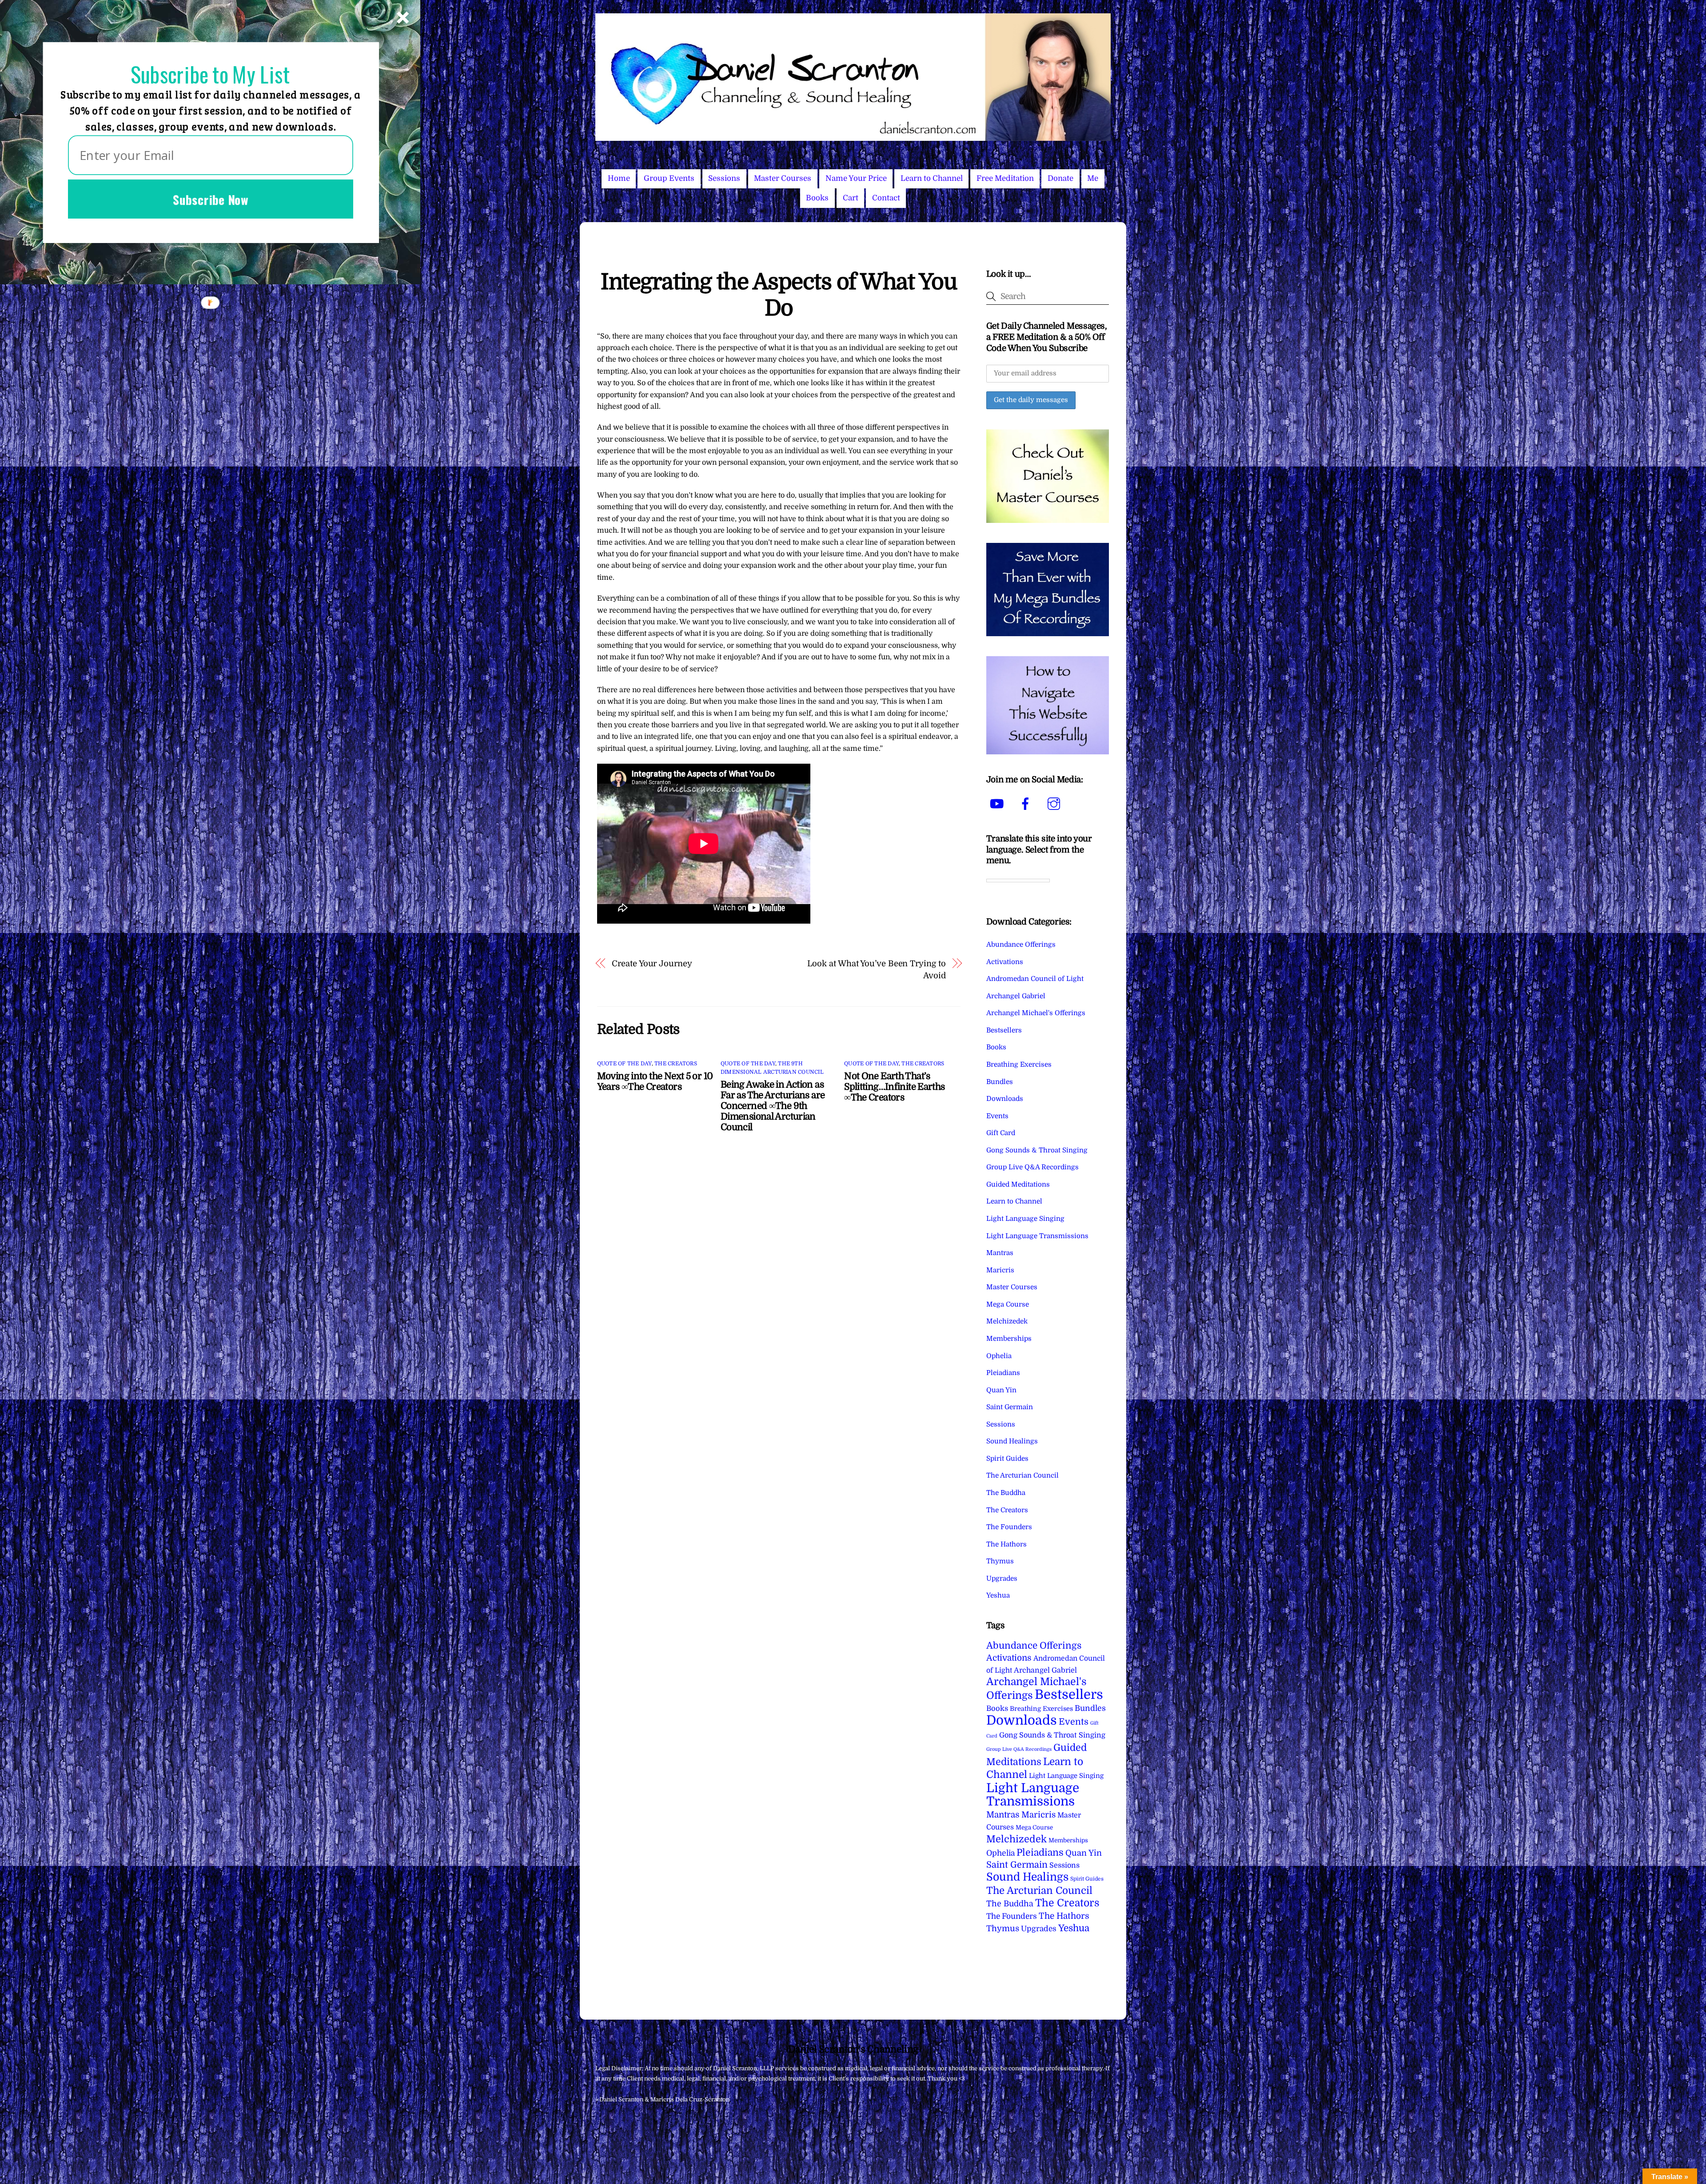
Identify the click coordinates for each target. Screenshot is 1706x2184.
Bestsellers (1004, 1030)
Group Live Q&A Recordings (1032, 1167)
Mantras (1000, 1253)
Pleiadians (1003, 1373)
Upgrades (1002, 1578)
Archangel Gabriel (1016, 996)
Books (817, 198)
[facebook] (1027, 804)
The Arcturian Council (1022, 1475)
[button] (210, 74)
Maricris (1000, 1270)
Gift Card (1001, 1133)
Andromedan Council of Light (1035, 979)
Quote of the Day (624, 1064)
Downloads (1005, 1099)
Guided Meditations (1018, 1184)
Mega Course (1008, 1304)
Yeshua (998, 1595)
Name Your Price (856, 178)
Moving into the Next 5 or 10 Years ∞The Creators (655, 1081)
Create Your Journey (652, 963)
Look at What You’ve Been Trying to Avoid (876, 969)
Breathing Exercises (1019, 1064)
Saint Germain (1010, 1407)
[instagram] (1055, 804)
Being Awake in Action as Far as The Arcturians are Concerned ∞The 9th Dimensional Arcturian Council (773, 1106)
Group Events (669, 178)
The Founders (1009, 1527)
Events (997, 1116)
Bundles (1000, 1082)
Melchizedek (1007, 1321)
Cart (851, 198)
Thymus (1000, 1561)
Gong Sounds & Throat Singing (1037, 1150)
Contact (886, 198)
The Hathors (1006, 1544)
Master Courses (783, 178)
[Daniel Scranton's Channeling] (853, 137)
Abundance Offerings (1021, 945)
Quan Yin (1001, 1390)
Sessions (724, 178)
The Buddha (1006, 1493)
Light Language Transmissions (1037, 1236)
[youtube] (998, 804)
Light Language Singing (1025, 1219)
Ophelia (999, 1356)
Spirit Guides (1007, 1459)
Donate (1060, 178)
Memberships (1009, 1339)
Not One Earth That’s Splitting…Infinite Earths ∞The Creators (894, 1087)
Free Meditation (1005, 178)
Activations (1005, 962)
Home (619, 178)
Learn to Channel (932, 178)
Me (1093, 178)
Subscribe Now (211, 199)
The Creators (676, 1064)
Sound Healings (1012, 1441)
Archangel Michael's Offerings (1036, 1013)
